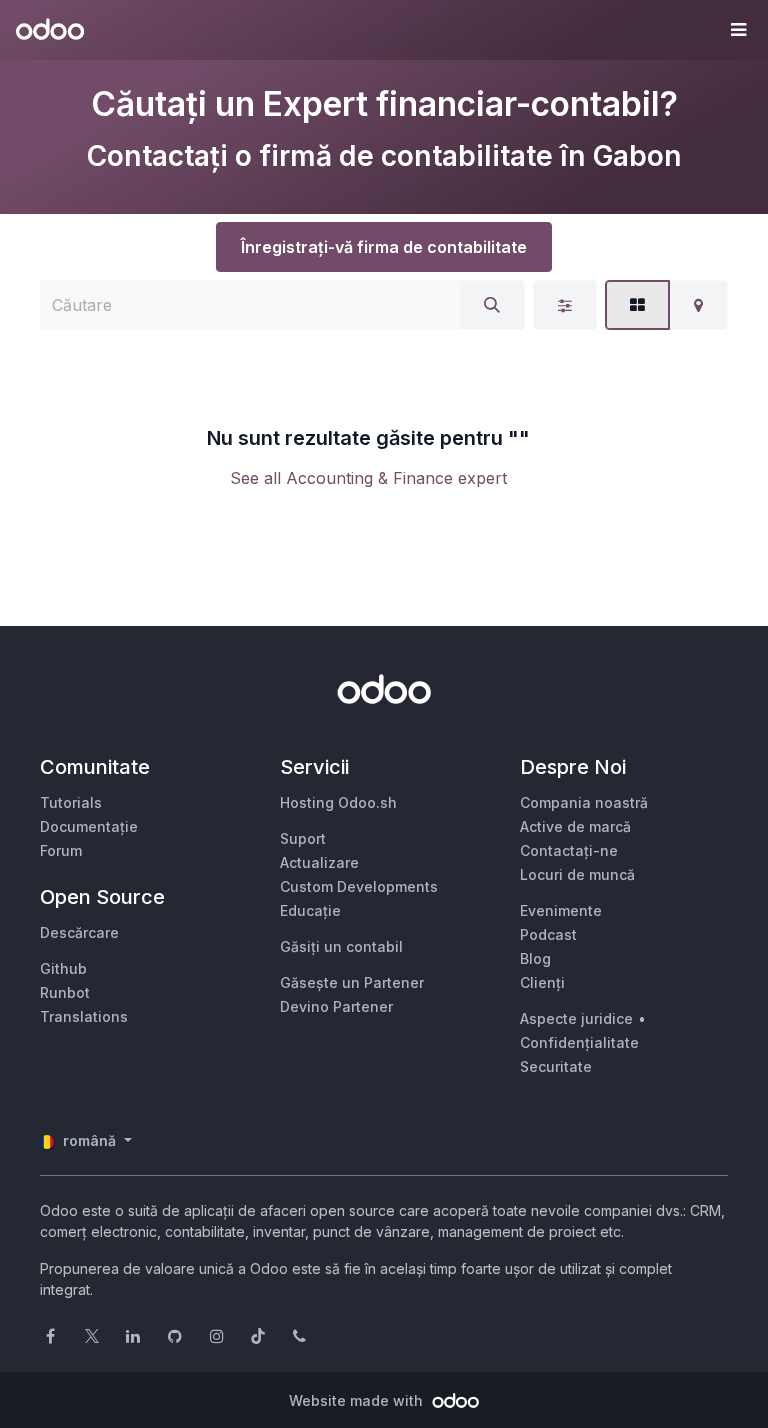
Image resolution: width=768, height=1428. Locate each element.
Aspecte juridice (576, 1018)
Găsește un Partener (352, 982)
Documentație (89, 826)
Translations (84, 1016)
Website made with (358, 1400)
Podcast (548, 934)
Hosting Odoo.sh (338, 802)
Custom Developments (359, 886)
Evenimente (561, 910)
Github (63, 968)
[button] (738, 30)
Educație (310, 910)
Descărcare (79, 932)
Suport (303, 838)
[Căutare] (492, 305)
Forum (61, 850)
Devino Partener (336, 1006)
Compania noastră (584, 802)
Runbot (65, 992)
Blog (535, 958)
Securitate (556, 1066)
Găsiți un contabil (341, 946)
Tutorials (71, 802)
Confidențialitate (579, 1042)
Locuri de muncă (577, 874)
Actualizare (319, 862)
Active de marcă (575, 826)
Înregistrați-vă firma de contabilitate (384, 247)
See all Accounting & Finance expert (368, 478)
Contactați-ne (569, 850)
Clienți (542, 982)
